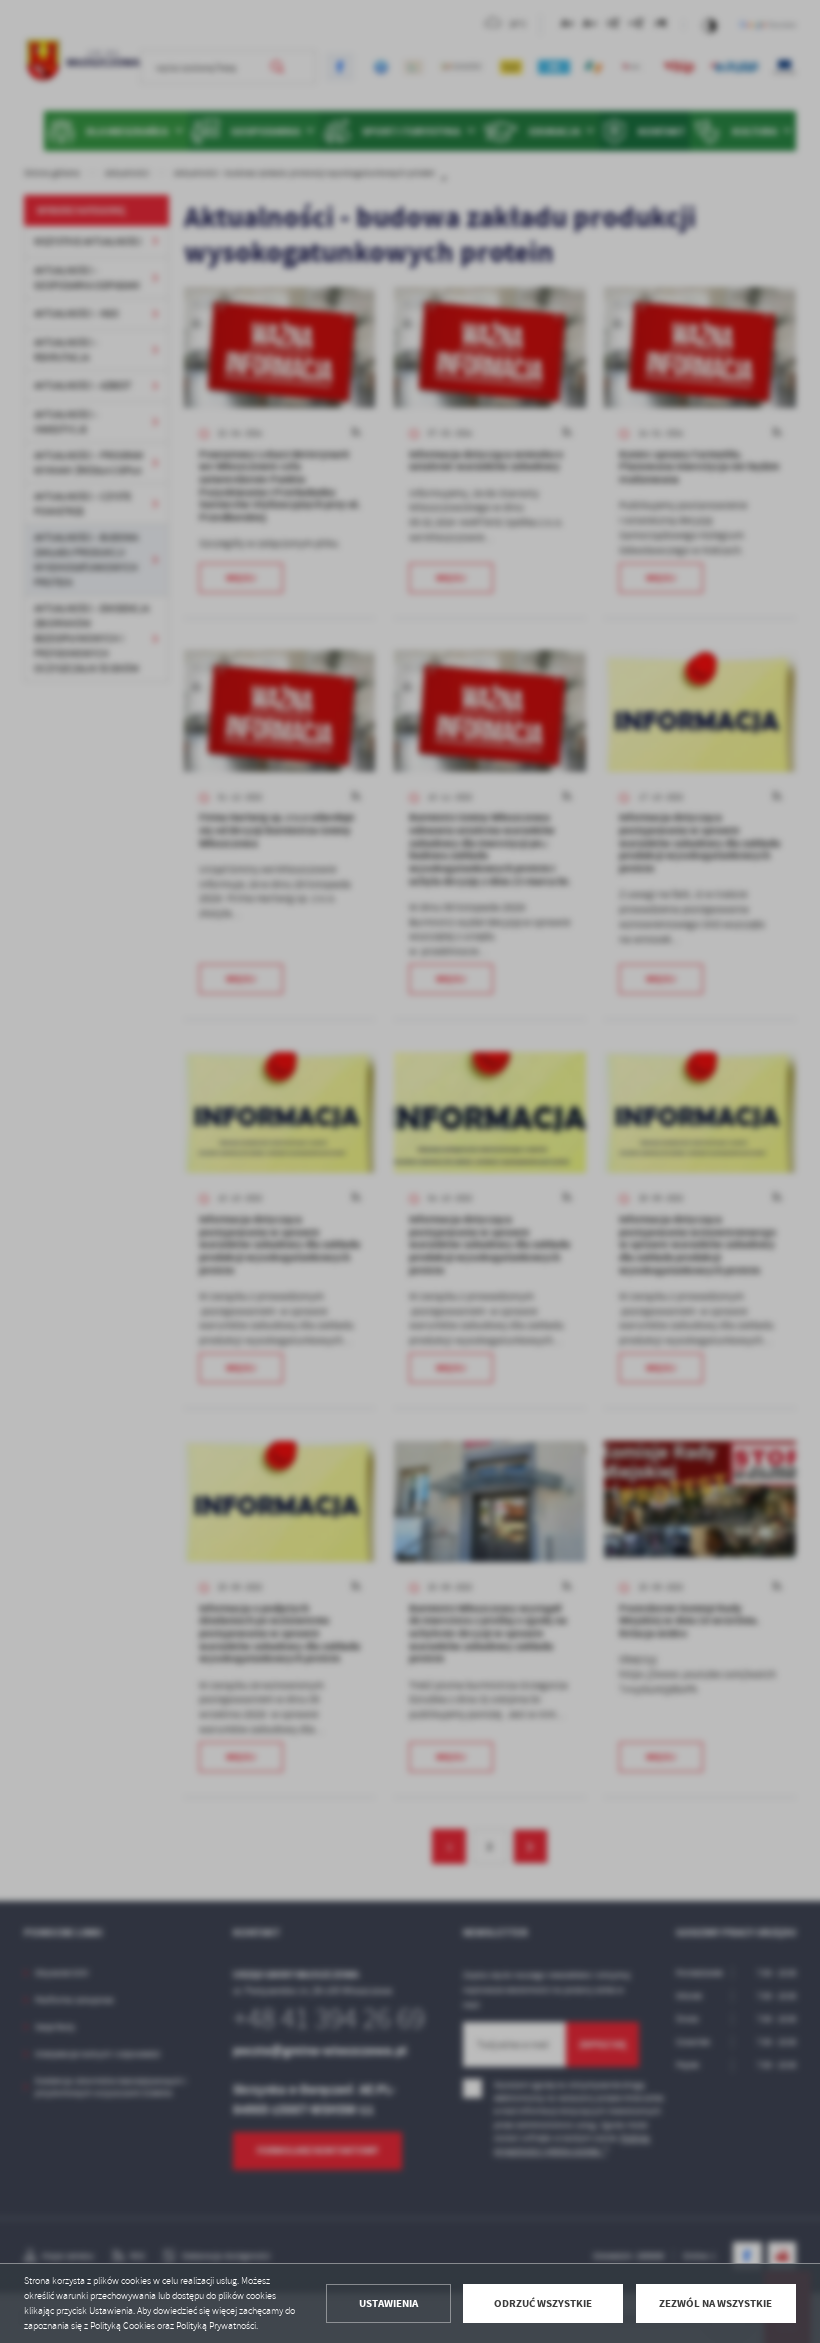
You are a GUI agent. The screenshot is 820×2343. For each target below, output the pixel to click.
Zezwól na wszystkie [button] (715, 2303)
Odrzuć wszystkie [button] (543, 2303)
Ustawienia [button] (388, 2303)
